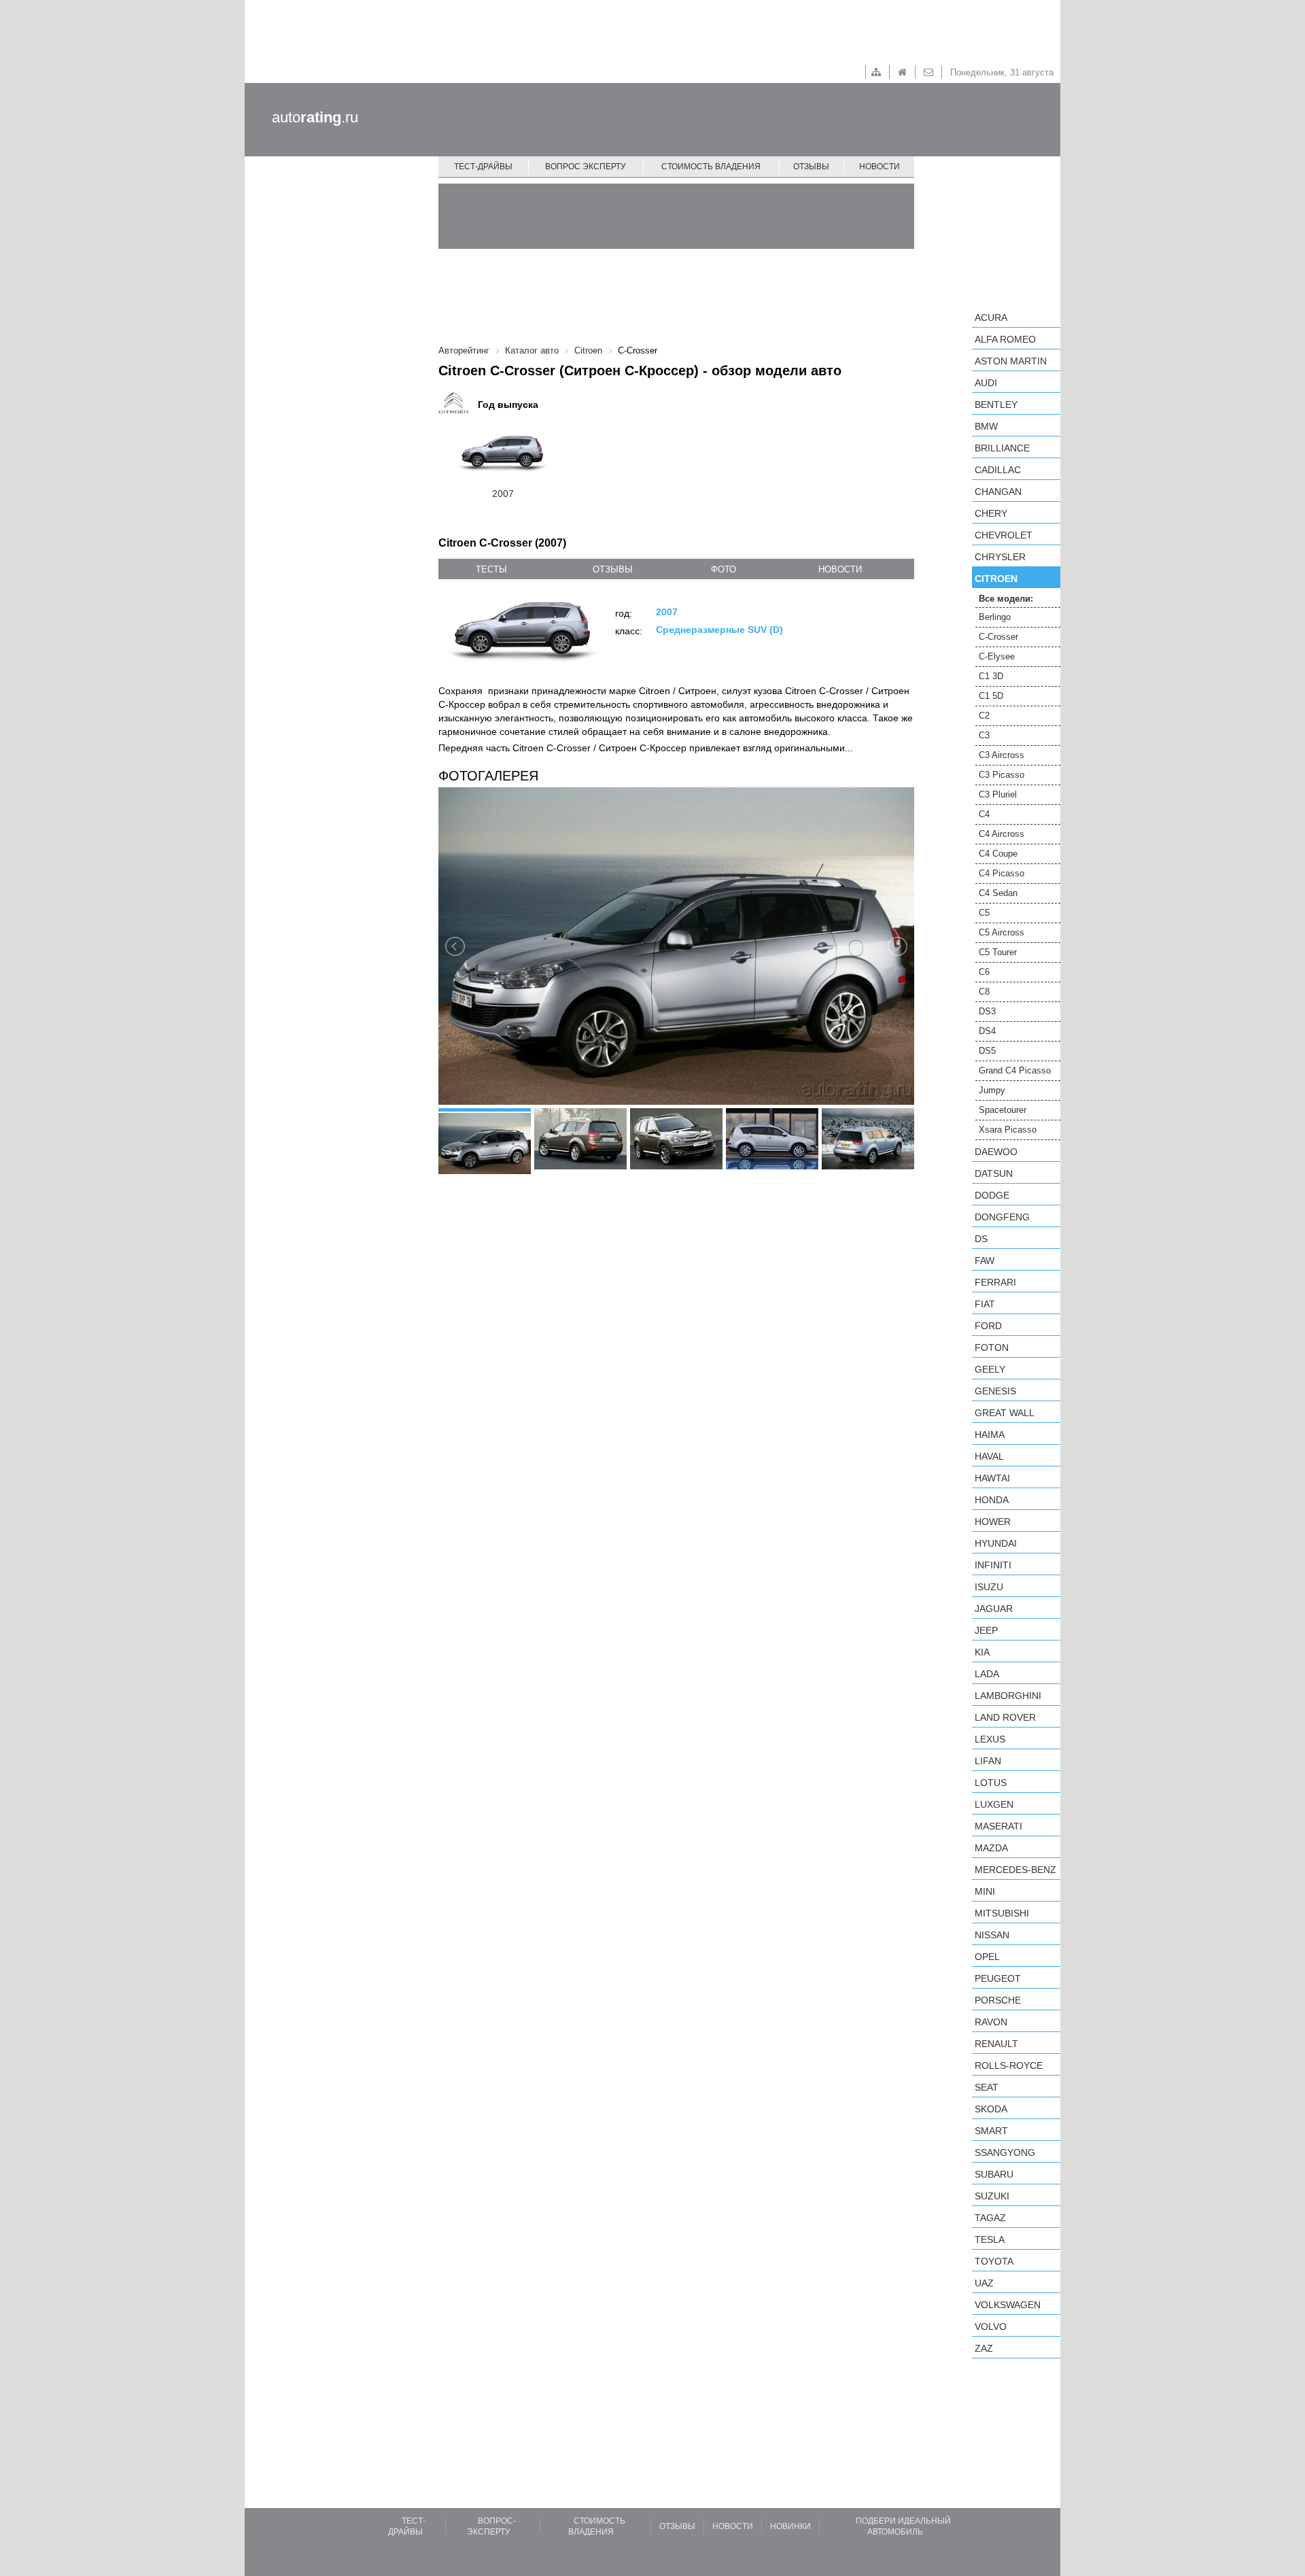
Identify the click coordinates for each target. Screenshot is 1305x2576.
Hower (993, 1522)
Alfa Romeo (1005, 339)
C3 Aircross (1002, 755)
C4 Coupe (998, 854)
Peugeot (998, 1978)
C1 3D (991, 676)
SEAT (987, 2087)
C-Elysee (997, 656)
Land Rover (1005, 1717)
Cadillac (998, 470)
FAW (985, 1260)
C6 (984, 972)
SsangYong (1005, 2152)
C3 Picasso (1002, 775)
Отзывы (811, 167)
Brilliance (1002, 448)
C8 (984, 992)
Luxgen (994, 1804)
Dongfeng (1002, 1217)
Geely (990, 1369)
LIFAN (988, 1761)
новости (840, 569)
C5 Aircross (1002, 932)
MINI (985, 1891)
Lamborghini (1008, 1696)
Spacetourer (1003, 1110)
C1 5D (991, 696)
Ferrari (995, 1282)
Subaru (994, 2174)
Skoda (991, 2109)
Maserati (998, 1826)
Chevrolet (1004, 535)
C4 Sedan (998, 893)
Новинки (790, 2526)
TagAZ (990, 2218)
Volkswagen (1008, 2305)
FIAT (985, 1304)
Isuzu (989, 1587)
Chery (991, 513)
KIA (982, 1652)
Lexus (990, 1739)
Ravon (991, 2022)
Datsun (994, 1173)
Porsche (998, 2000)
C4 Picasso (1002, 873)
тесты (491, 569)
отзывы (613, 569)
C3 (984, 735)
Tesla (990, 2239)
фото (724, 569)
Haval (989, 1456)
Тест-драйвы (483, 167)
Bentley (996, 405)
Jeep (986, 1630)
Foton (992, 1347)
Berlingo (995, 617)
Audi (986, 383)
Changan (998, 492)
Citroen (996, 579)
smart (991, 2131)
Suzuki (992, 2196)
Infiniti (993, 1565)
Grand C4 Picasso (1015, 1070)
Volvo (991, 2326)
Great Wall (1005, 1413)
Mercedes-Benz (1015, 1870)
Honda (992, 1500)
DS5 (987, 1051)
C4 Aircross (1002, 834)
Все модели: (1006, 599)
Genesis (995, 1391)
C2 (984, 716)
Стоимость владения (711, 167)
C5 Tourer (998, 952)
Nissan (992, 1935)
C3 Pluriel (998, 794)
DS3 (987, 1011)
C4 (984, 814)
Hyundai (996, 1543)
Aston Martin (1011, 361)
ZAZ (984, 2348)
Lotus (991, 1783)
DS (981, 1239)
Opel (987, 1957)
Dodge (992, 1195)
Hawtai (992, 1478)
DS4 (987, 1031)
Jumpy (992, 1090)
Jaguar (994, 1609)
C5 (984, 913)
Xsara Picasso (1008, 1130)
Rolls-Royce (1009, 2065)
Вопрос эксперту (586, 167)
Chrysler (1000, 557)
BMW (986, 426)
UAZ (984, 2283)
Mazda (991, 1848)
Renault (996, 2044)
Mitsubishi (1002, 1913)
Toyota (994, 2261)
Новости (880, 167)
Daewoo (996, 1152)
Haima (990, 1435)
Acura (991, 317)
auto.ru (315, 117)
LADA (987, 1674)
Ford (988, 1326)
